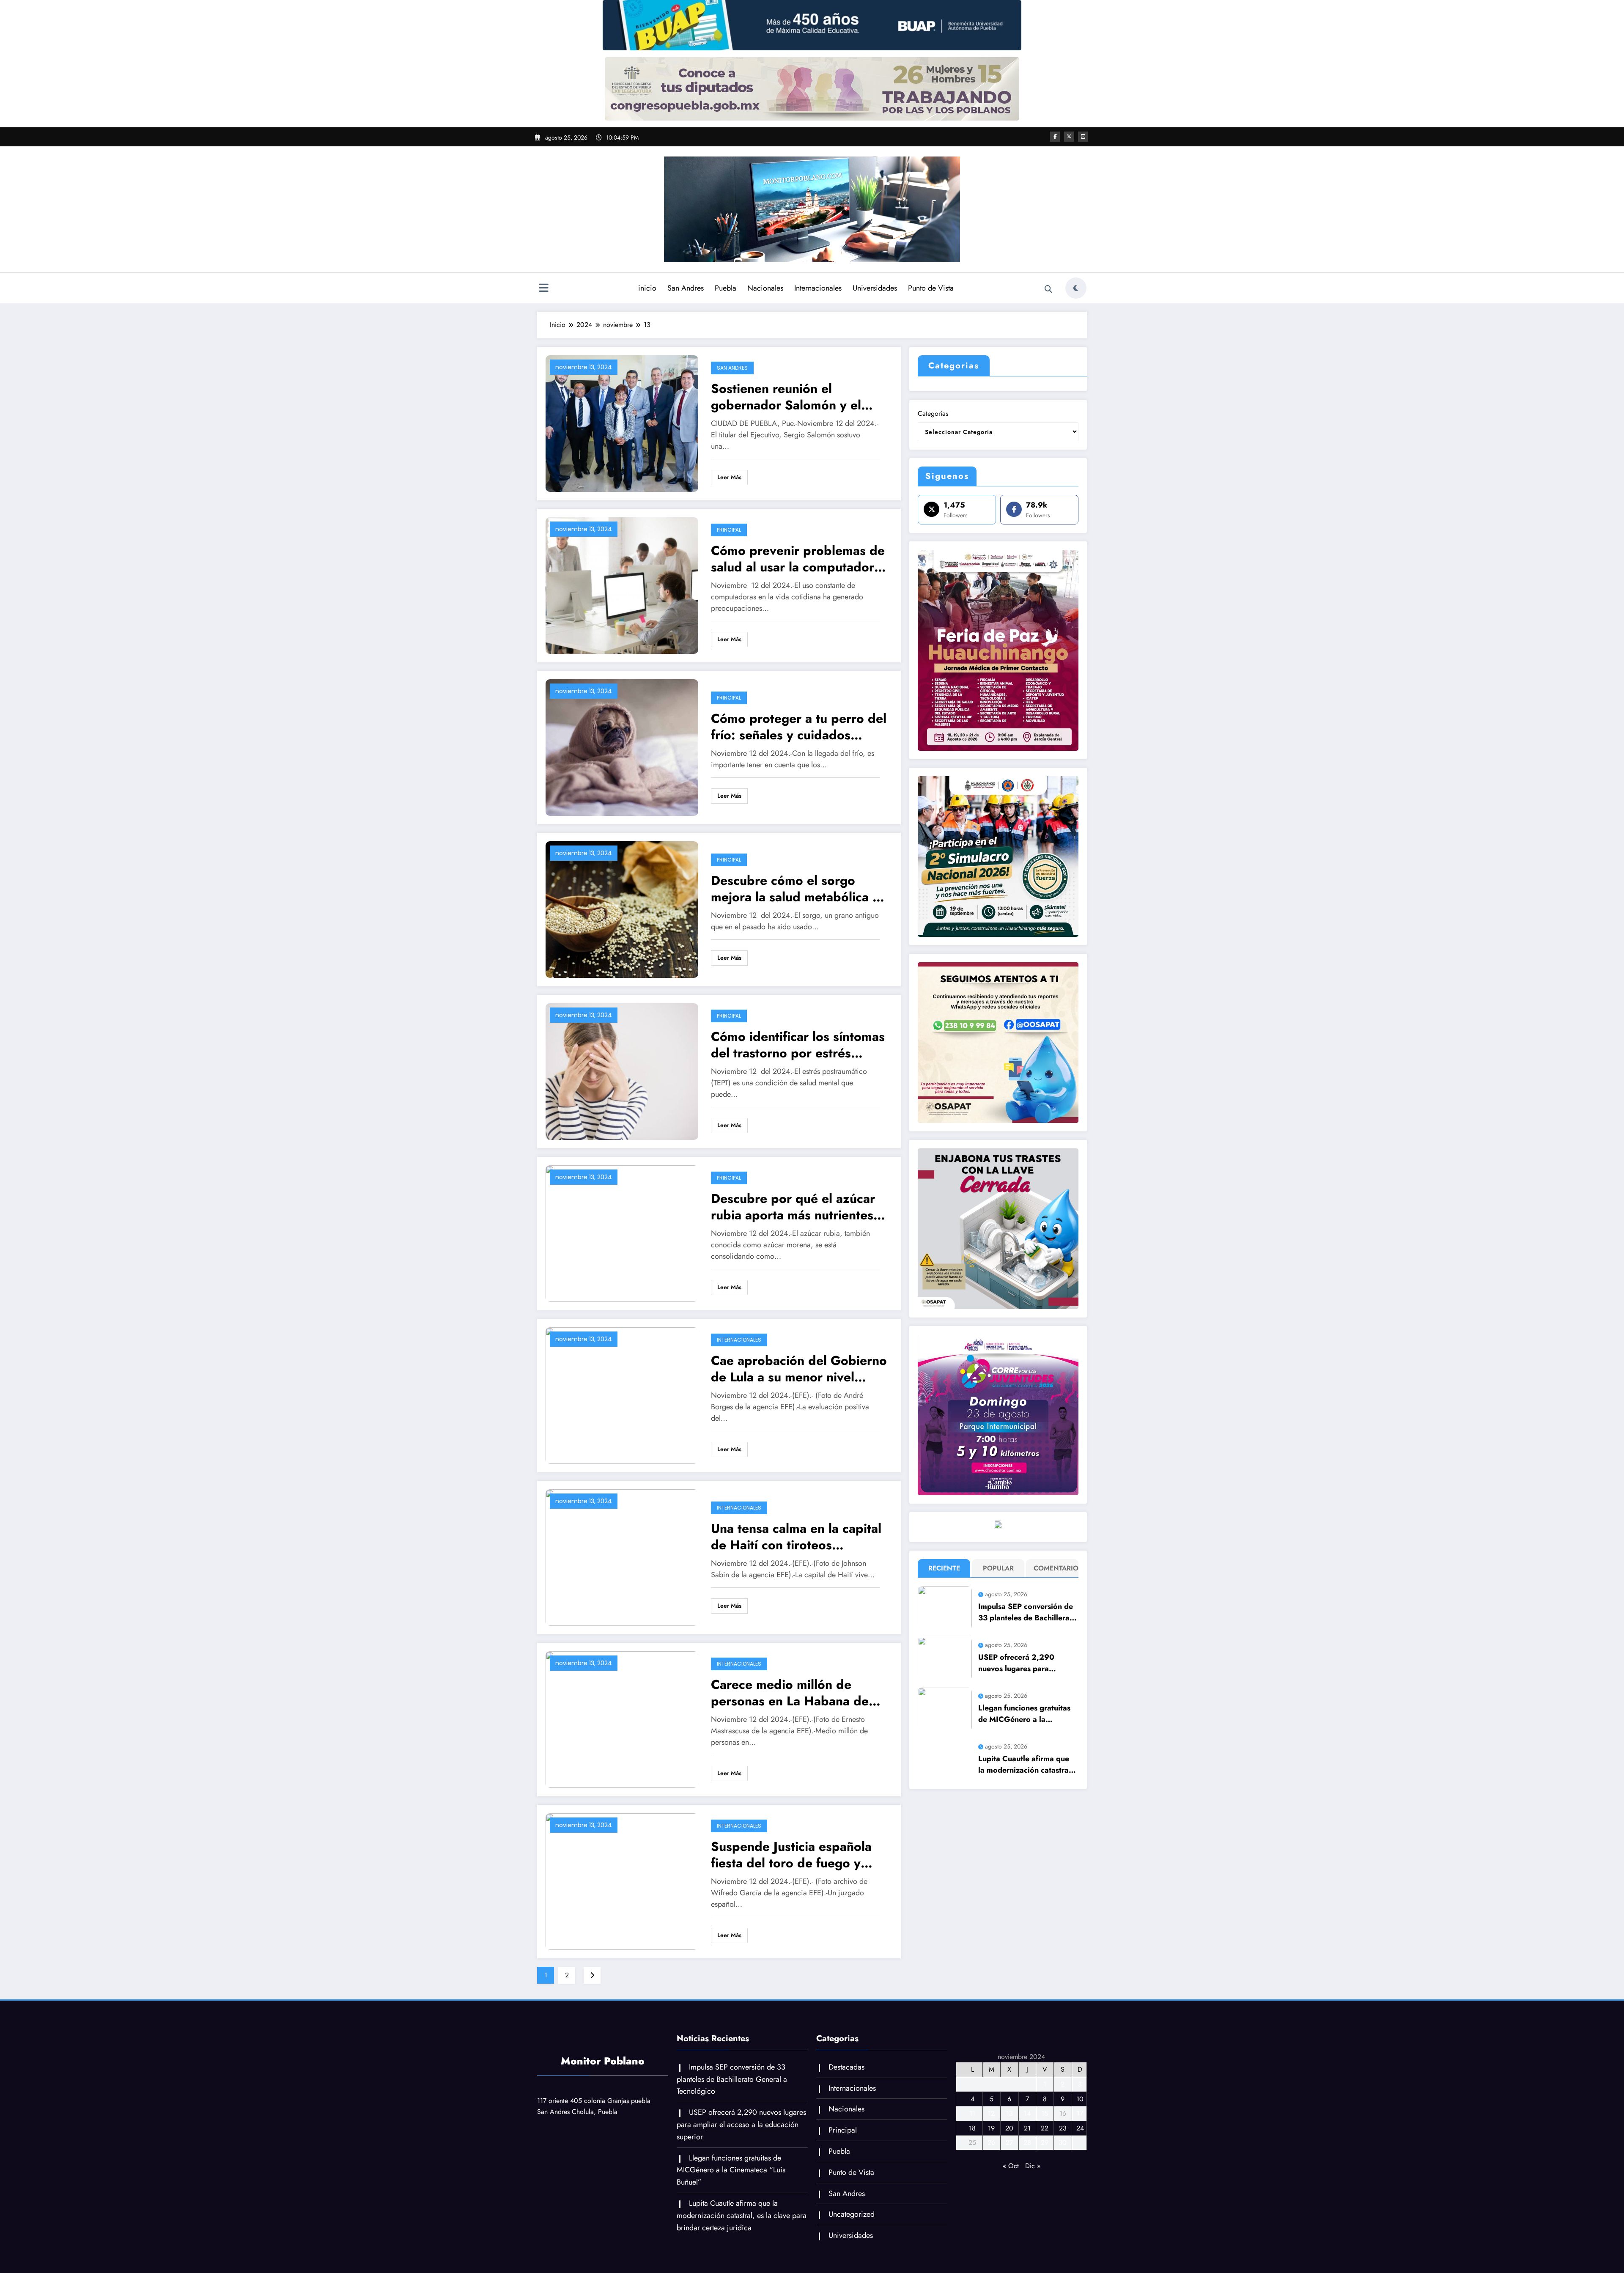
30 (1063, 2143)
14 (1027, 2113)
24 (1080, 2128)
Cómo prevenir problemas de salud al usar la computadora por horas (798, 559)
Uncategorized (852, 2214)
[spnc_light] (1076, 288)
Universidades (875, 288)
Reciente (944, 1568)
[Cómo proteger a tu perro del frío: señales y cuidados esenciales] (622, 747)
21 (1027, 2128)
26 (991, 2143)
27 (1009, 2143)
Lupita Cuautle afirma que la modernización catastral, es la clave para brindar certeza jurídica (1026, 1765)
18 (972, 2128)
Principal (729, 530)
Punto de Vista (931, 288)
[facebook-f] (1055, 137)
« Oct (1011, 2166)
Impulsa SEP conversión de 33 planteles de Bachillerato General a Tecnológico (1027, 1612)
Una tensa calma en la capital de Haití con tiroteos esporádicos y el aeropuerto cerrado (796, 1537)
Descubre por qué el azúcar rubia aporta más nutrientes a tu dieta (797, 1207)
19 (991, 2128)
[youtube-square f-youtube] (1083, 137)
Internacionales (818, 288)
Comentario (1054, 1568)
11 (972, 2113)
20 (1009, 2128)
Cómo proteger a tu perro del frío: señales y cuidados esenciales (799, 727)
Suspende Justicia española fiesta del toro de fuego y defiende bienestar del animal (799, 1855)
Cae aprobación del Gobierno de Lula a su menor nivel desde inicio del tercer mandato (799, 1369)
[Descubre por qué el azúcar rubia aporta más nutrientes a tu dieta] (622, 1233)
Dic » (1033, 2166)
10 (1080, 2099)
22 (1045, 2128)
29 (1045, 2143)
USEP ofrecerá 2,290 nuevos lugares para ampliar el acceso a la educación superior (1016, 1663)
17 (1080, 2113)
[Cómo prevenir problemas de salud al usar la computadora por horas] (622, 585)
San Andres (686, 288)
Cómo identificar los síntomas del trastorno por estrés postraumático (798, 1045)
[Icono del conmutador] (543, 289)
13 (1010, 2113)
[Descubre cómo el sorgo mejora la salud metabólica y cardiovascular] (622, 909)
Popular (998, 1568)
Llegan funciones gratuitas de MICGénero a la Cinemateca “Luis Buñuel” (1024, 1714)
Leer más (729, 477)
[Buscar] (1048, 289)
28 (1027, 2143)
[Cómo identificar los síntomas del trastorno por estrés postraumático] (622, 1071)
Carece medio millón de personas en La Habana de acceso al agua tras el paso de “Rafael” (790, 1693)
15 (1045, 2113)
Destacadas (846, 2067)
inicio (647, 288)
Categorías (933, 413)
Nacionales (765, 288)
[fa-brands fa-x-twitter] (1069, 137)
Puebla (726, 288)
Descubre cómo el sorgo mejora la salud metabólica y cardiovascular (795, 889)
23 (1063, 2128)
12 (991, 2113)
